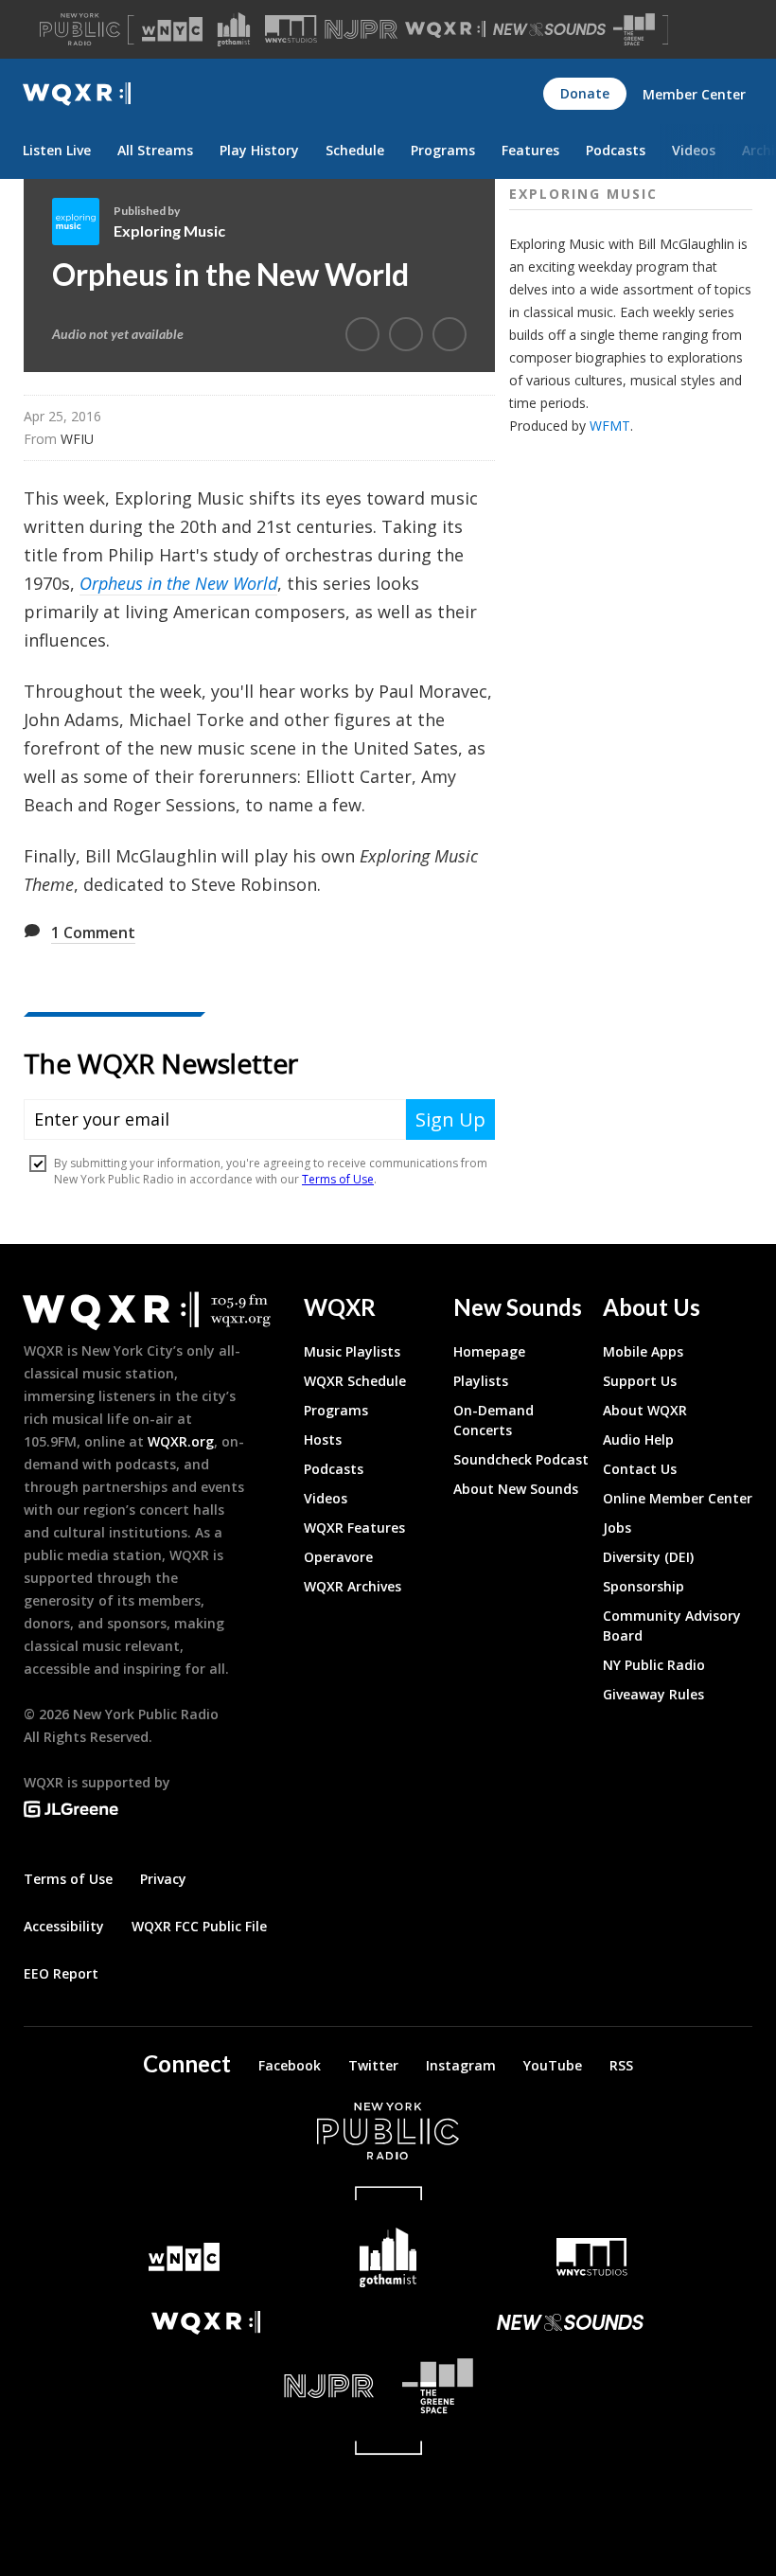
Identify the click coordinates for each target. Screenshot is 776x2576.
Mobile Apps (643, 1351)
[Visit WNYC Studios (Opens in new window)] (291, 29)
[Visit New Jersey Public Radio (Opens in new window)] (206, 2386)
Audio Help (638, 1439)
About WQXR (645, 1410)
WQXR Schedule (355, 1381)
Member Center (694, 94)
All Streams (155, 150)
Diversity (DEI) (648, 1557)
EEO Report (61, 1973)
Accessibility (64, 1926)
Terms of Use (68, 1879)
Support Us (640, 1381)
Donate (585, 93)
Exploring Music (169, 231)
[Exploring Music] (83, 222)
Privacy (163, 1879)
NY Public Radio (654, 1665)
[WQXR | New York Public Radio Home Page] (77, 94)
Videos (694, 150)
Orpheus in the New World (178, 583)
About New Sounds (516, 1489)
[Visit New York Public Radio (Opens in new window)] (388, 2131)
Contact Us (640, 1469)
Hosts (323, 1439)
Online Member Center (678, 1498)
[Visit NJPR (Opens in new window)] (361, 30)
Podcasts (616, 150)
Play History (259, 150)
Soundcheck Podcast (521, 1459)
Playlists (481, 1381)
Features (530, 150)
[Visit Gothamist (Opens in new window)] (234, 29)
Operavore (338, 1557)
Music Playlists (352, 1351)
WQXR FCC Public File (199, 1926)
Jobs (617, 1528)
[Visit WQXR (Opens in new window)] (445, 30)
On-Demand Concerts (494, 1420)
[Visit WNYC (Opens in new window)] (172, 29)
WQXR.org (181, 1441)
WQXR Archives (353, 1586)
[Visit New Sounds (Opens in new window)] (549, 29)
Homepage (489, 1351)
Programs (443, 150)
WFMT (610, 426)
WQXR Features (354, 1528)
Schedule (355, 150)
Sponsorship (644, 1586)
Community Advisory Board (672, 1626)
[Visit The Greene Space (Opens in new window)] (634, 30)
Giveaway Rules (653, 1694)
